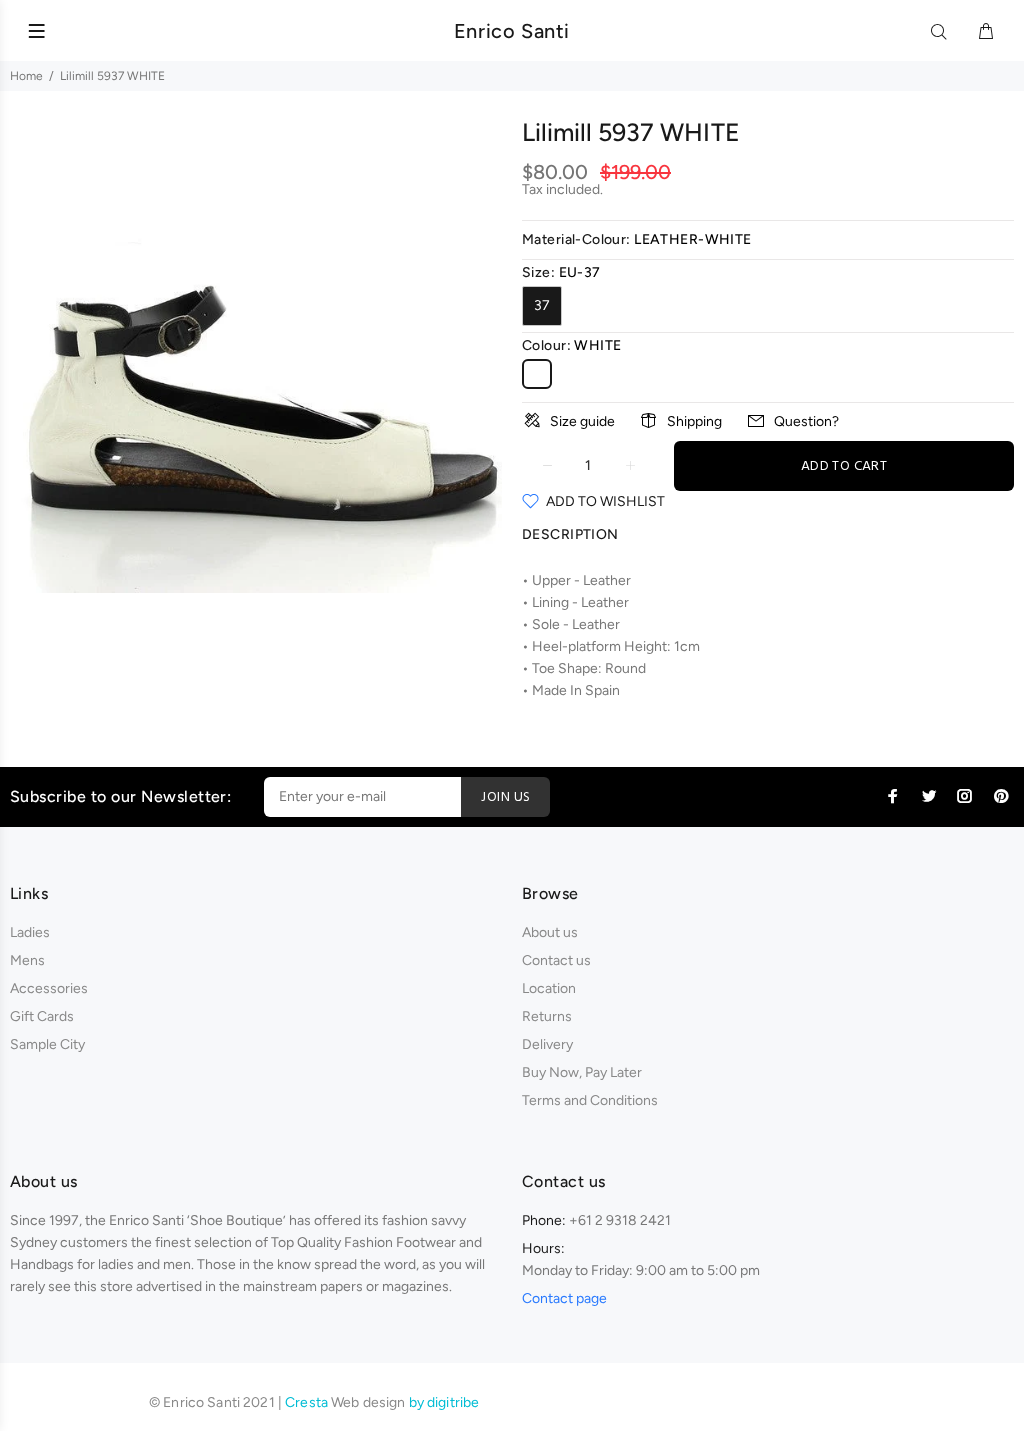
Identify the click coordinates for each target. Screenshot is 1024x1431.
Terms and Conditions (590, 1100)
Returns (547, 1016)
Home (26, 76)
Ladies (30, 932)
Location (549, 988)
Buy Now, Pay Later (582, 1072)
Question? (806, 421)
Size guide (582, 421)
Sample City (47, 1044)
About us (550, 932)
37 (542, 305)
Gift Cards (42, 1016)
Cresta (308, 1402)
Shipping (694, 421)
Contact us (556, 960)
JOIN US (505, 797)
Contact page (564, 1298)
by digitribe (444, 1402)
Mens (27, 960)
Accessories (49, 988)
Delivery (547, 1044)
